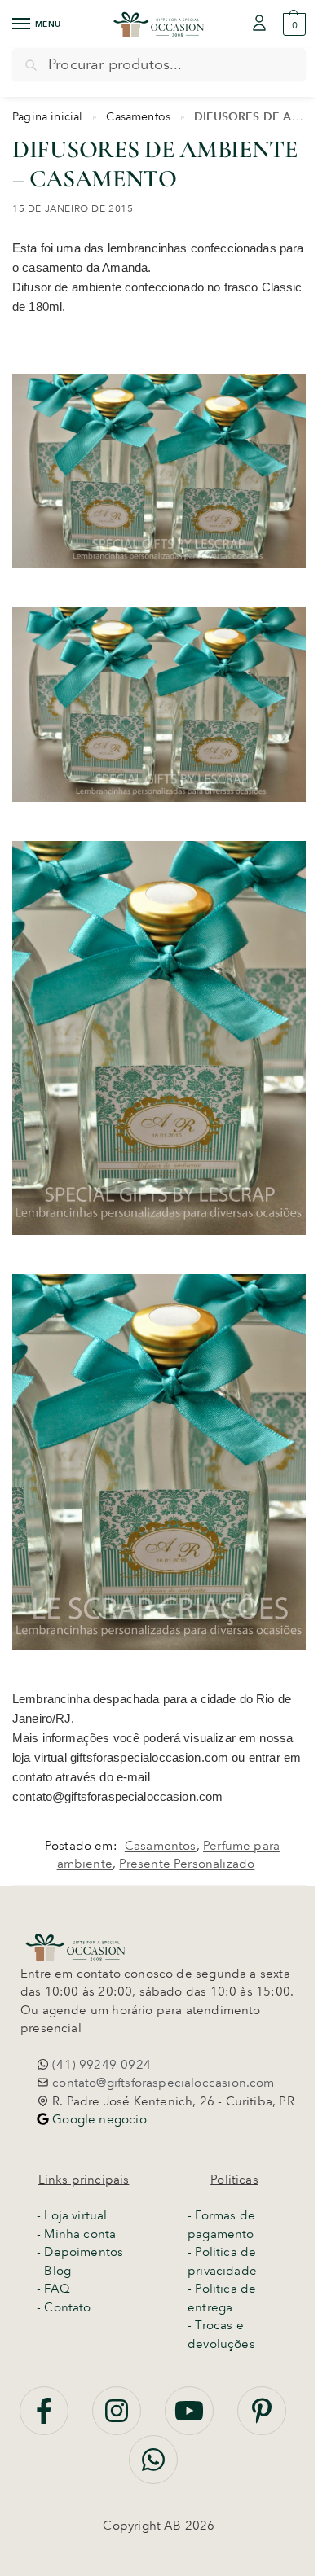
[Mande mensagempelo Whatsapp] (153, 2469)
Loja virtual (75, 2215)
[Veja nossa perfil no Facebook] (46, 2420)
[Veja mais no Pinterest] (262, 2420)
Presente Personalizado (187, 1864)
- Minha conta (76, 2234)
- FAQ (53, 2289)
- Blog (54, 2271)
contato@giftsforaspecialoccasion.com (162, 2083)
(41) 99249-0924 (100, 2065)
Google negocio (98, 2119)
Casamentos (138, 116)
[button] (292, 24)
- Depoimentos (80, 2252)
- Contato (64, 2307)
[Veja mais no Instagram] (118, 2420)
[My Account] (259, 24)
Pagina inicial (48, 116)
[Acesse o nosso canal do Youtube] (191, 2420)
